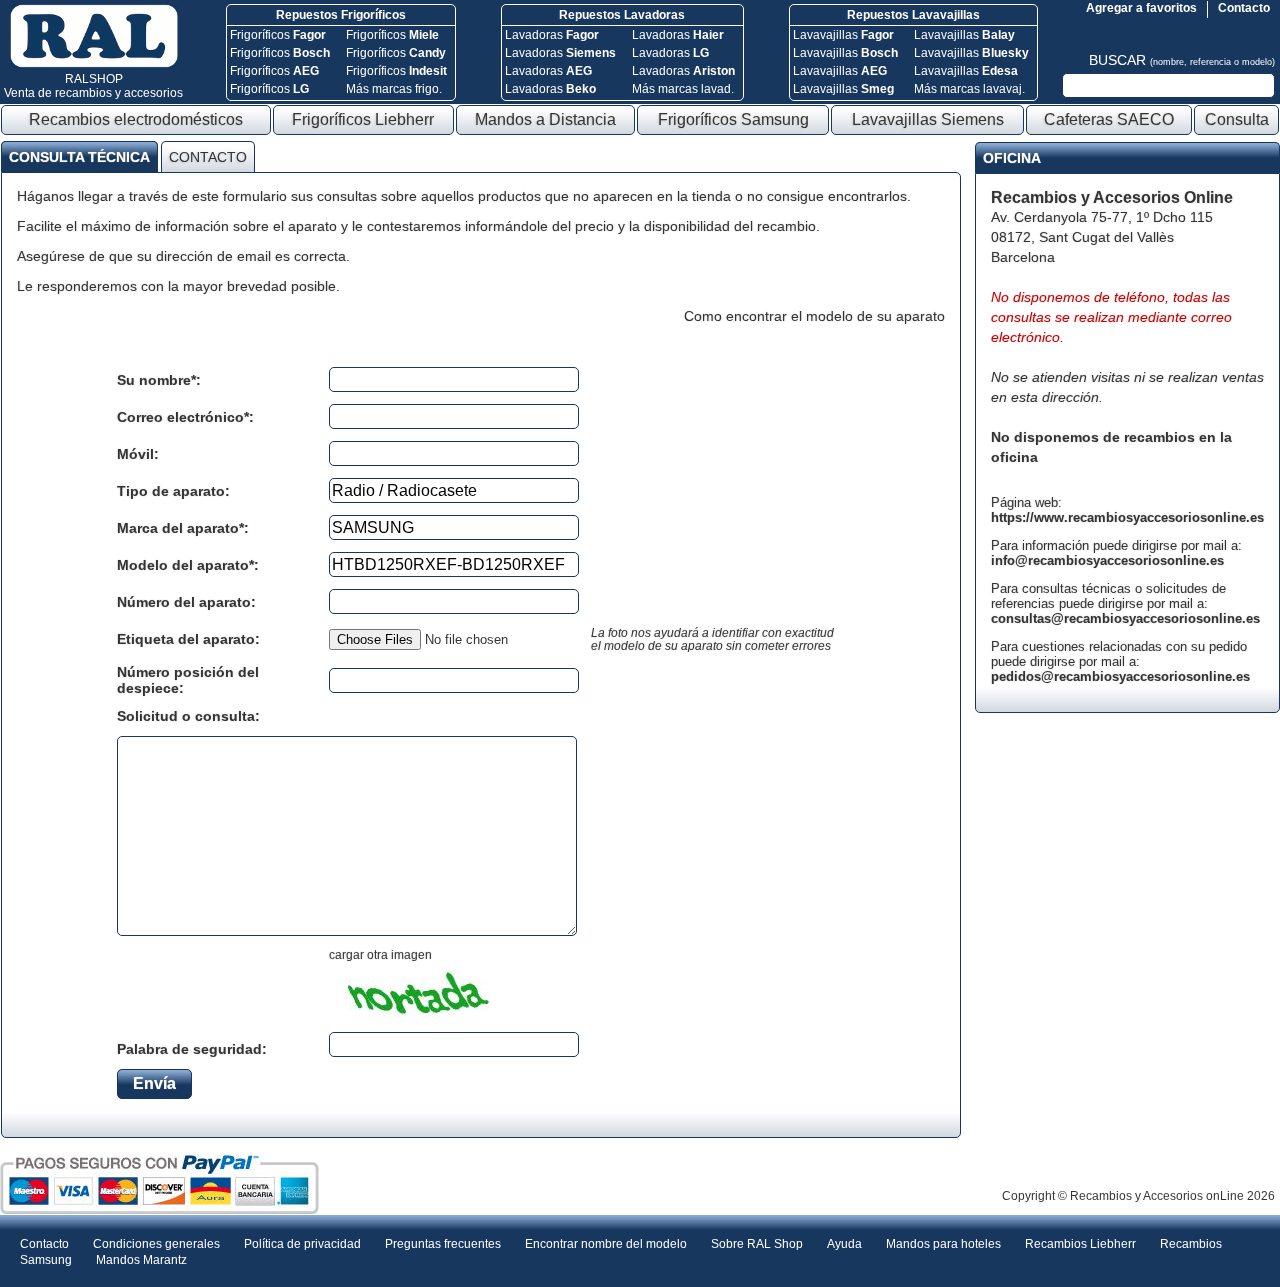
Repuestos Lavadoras (622, 15)
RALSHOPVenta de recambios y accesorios (93, 86)
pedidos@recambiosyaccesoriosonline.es (1120, 676)
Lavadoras (552, 35)
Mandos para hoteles (943, 1244)
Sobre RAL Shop (757, 1244)
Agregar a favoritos (1141, 8)
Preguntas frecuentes (443, 1244)
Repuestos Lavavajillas (913, 15)
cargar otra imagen (380, 955)
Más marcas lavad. (683, 89)
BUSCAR (1182, 60)
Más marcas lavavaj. (969, 89)
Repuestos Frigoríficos (341, 15)
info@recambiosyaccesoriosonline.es (1107, 560)
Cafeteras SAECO (1109, 119)
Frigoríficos (278, 35)
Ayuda (844, 1244)
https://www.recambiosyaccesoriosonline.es (1127, 517)
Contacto (1244, 8)
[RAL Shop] (94, 64)
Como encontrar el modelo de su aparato (814, 316)
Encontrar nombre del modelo (606, 1244)
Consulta (1237, 119)
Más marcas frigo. (394, 89)
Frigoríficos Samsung (733, 119)
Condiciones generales (156, 1244)
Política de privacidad (302, 1244)
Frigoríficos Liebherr (363, 119)
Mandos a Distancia (545, 119)
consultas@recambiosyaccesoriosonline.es (1125, 618)
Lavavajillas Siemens (928, 119)
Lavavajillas (843, 35)
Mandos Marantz (141, 1260)
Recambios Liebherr (1080, 1244)
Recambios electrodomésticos (136, 119)
